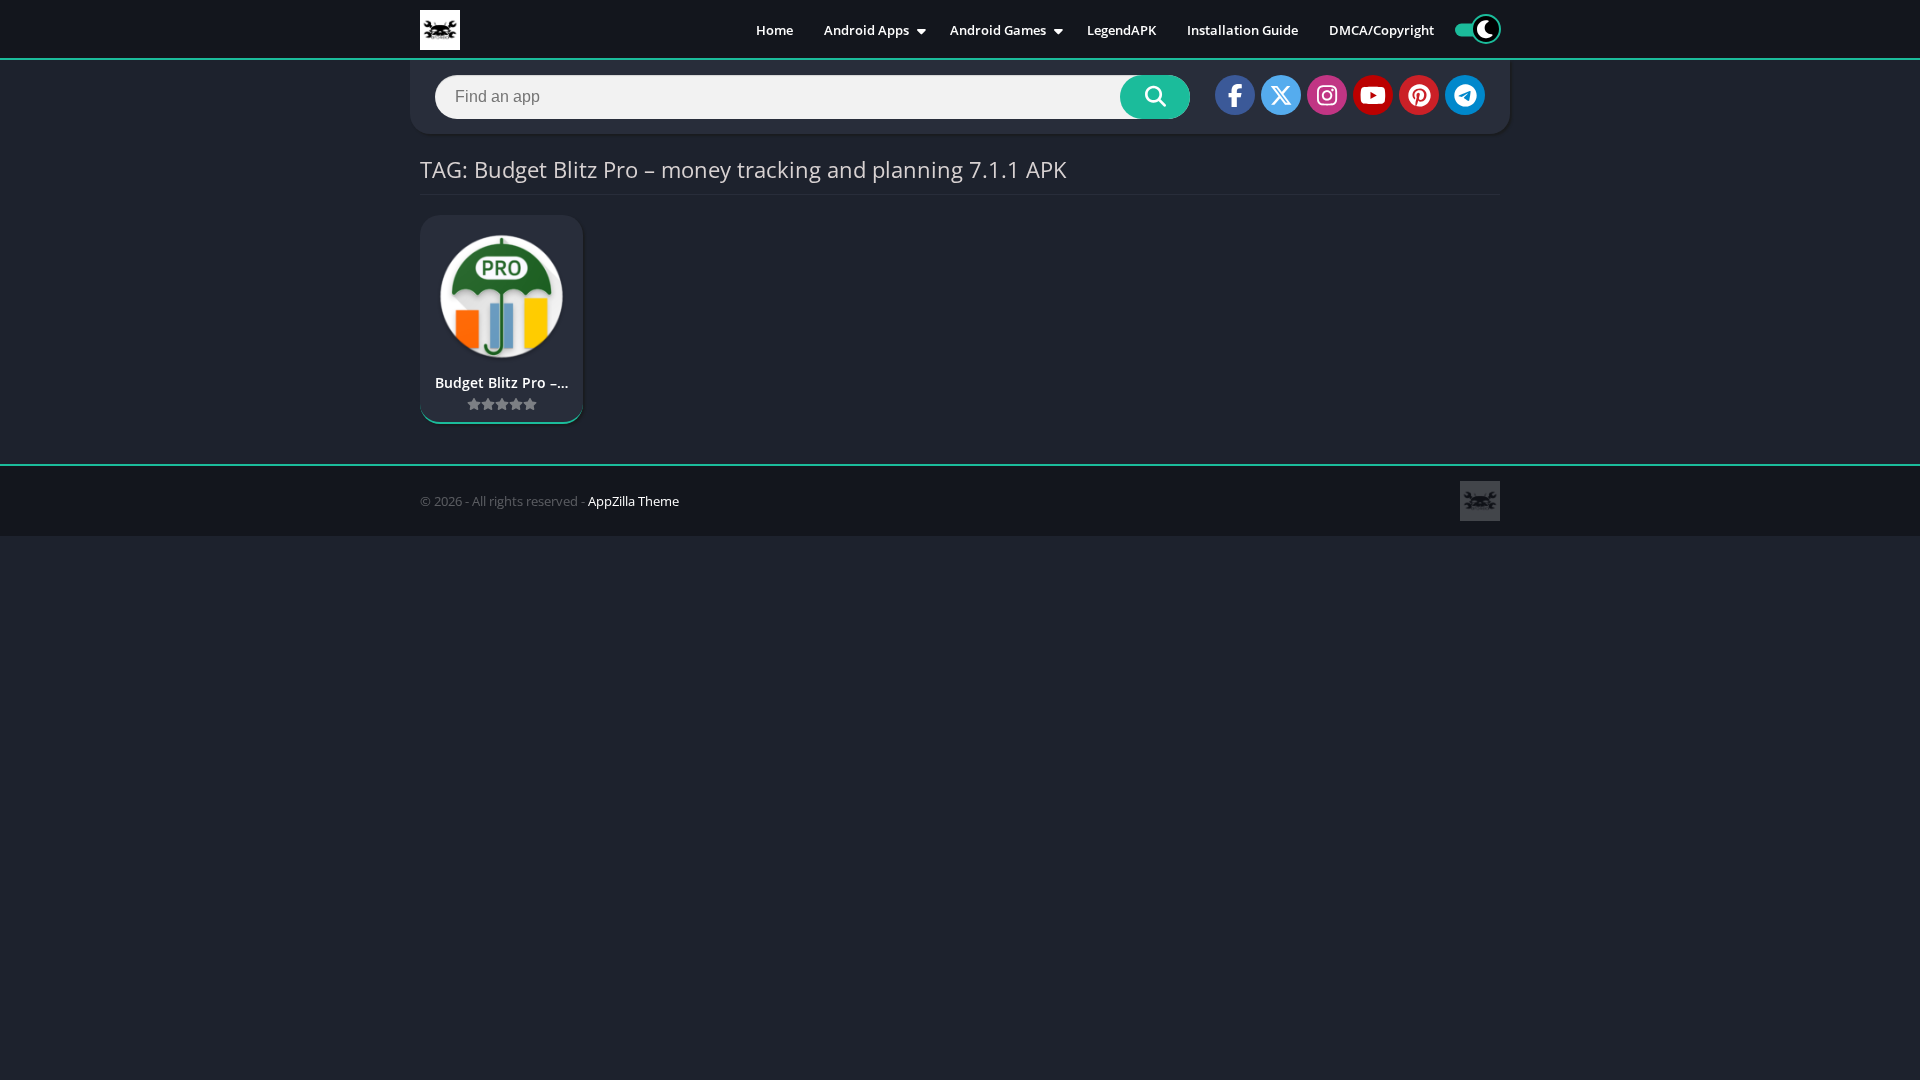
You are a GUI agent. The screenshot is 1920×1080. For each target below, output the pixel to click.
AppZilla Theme (633, 501)
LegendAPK (1121, 30)
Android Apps (866, 30)
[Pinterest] (1419, 95)
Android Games (998, 30)
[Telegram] (1465, 95)
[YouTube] (1373, 95)
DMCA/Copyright (1381, 30)
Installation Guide (1242, 30)
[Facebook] (1235, 95)
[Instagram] (1327, 95)
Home (774, 30)
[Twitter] (1281, 95)
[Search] (1155, 97)
